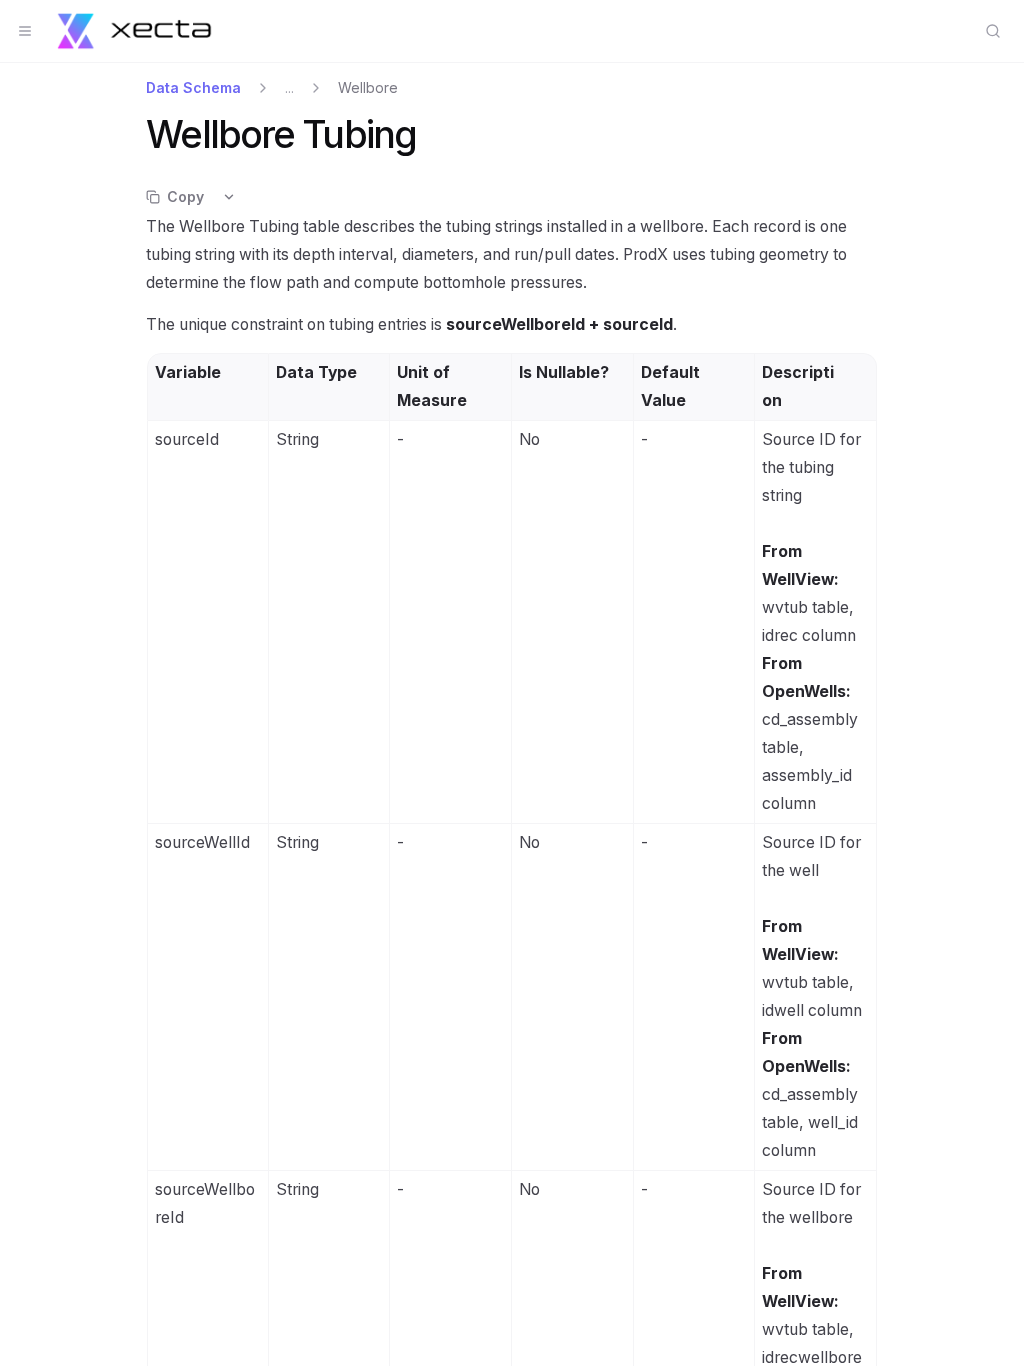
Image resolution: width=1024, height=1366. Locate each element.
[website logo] (134, 31)
